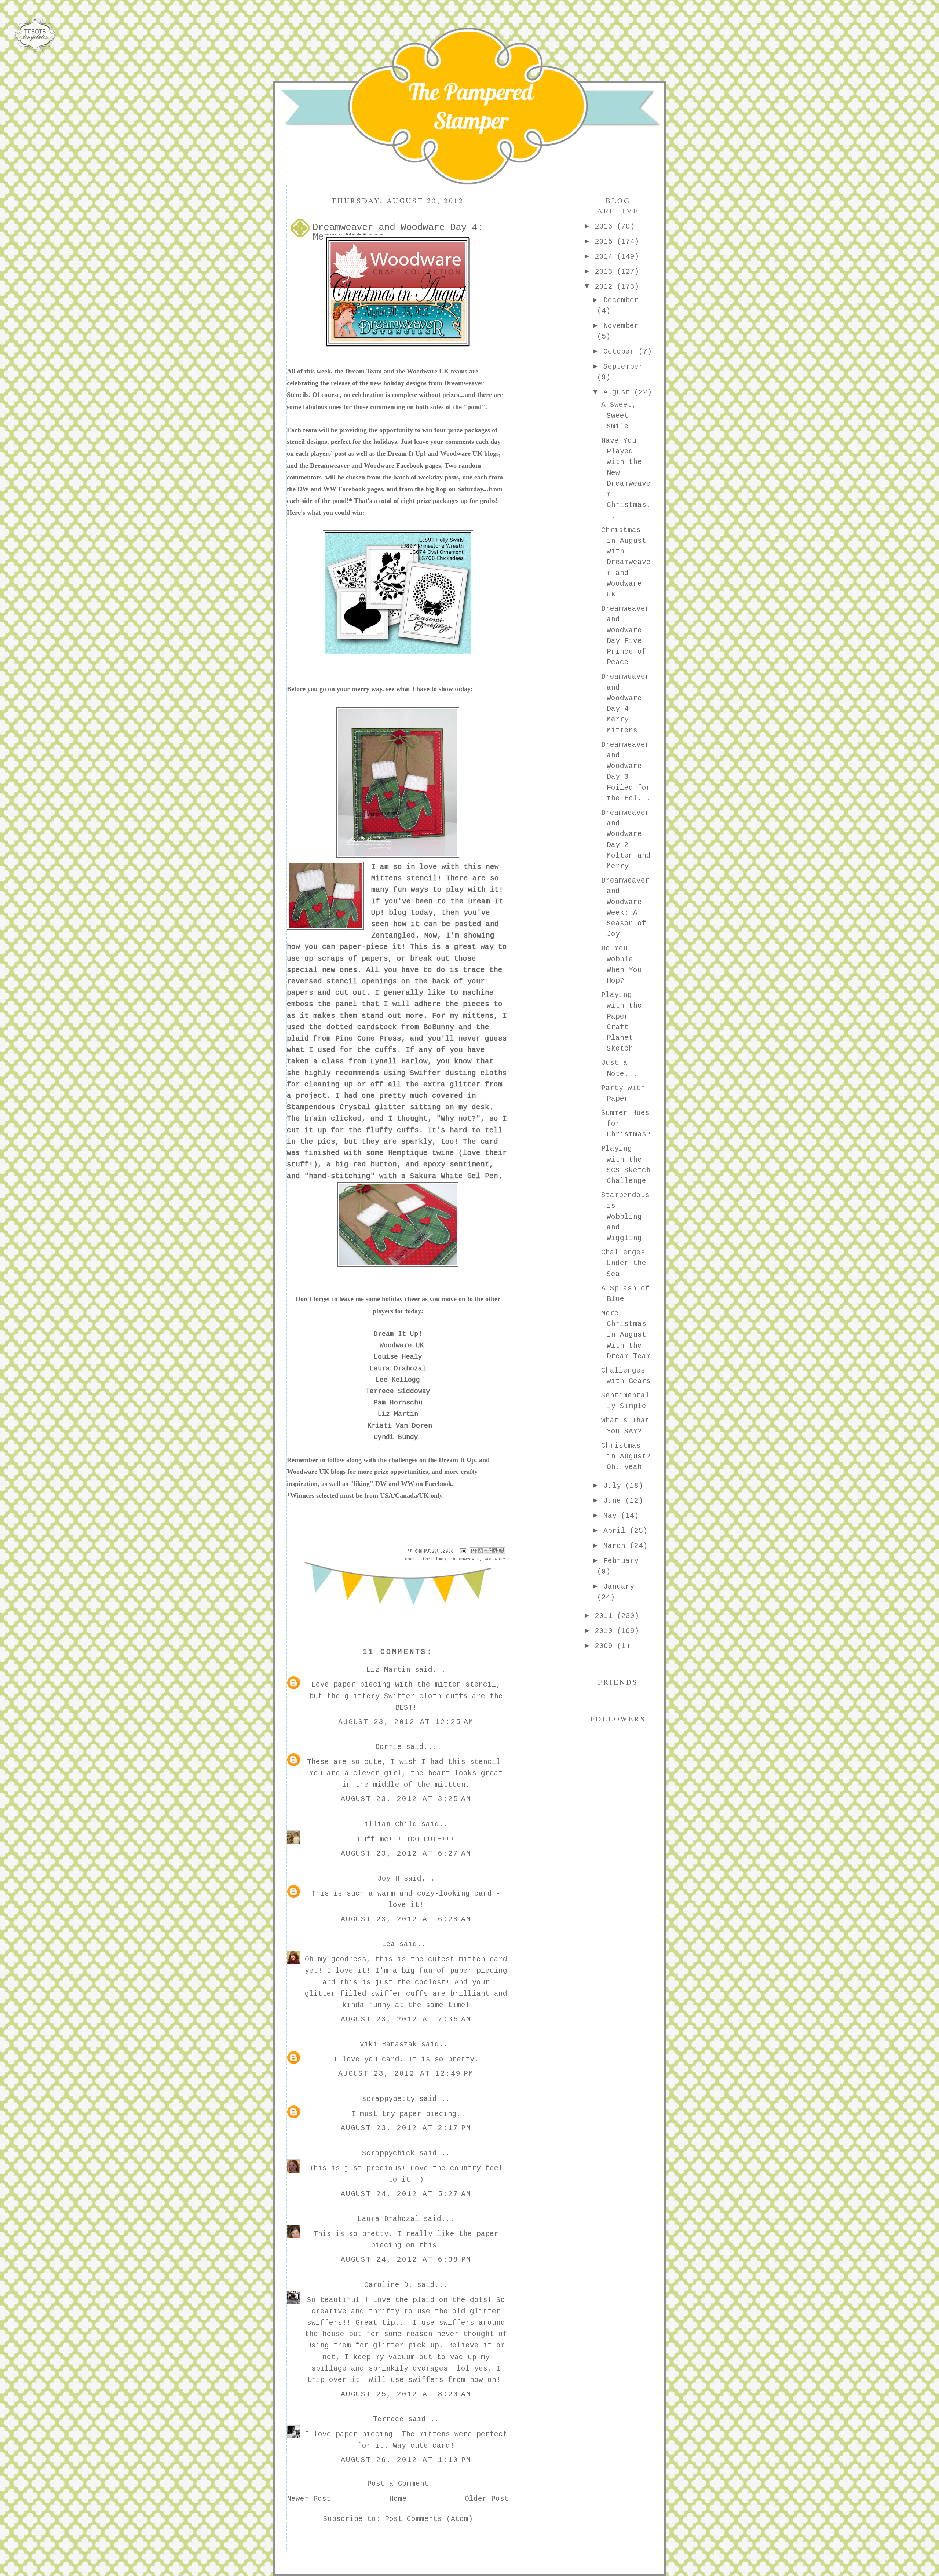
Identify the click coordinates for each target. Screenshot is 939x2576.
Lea (388, 1944)
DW (303, 489)
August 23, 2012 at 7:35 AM (406, 2020)
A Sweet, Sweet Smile (619, 416)
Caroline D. (388, 2285)
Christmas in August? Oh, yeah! (626, 1457)
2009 (606, 1646)
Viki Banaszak (388, 2045)
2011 (606, 1616)
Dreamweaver (330, 465)
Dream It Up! (407, 453)
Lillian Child (388, 1824)
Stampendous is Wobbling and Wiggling (625, 1217)
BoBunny (439, 1027)
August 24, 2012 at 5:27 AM (406, 2194)
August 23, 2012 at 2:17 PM (406, 2128)
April (617, 1531)
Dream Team (363, 371)
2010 (606, 1631)
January (619, 1587)
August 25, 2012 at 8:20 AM (406, 2394)
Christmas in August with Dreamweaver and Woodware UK (626, 563)
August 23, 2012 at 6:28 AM (406, 1919)
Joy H (388, 1879)
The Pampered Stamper (471, 106)
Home (398, 2499)
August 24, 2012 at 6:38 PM (406, 2260)
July (614, 1486)
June (614, 1501)
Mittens (387, 878)
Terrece (388, 2419)
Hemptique (408, 1153)
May (612, 1516)
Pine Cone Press (368, 1039)
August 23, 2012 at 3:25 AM (406, 1799)
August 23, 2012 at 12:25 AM (406, 1722)
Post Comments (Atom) (429, 2519)
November (621, 326)
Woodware (379, 465)
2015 (606, 242)
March (617, 1546)
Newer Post (309, 2499)
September (623, 367)
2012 (606, 287)
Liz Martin (398, 1414)
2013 (606, 272)
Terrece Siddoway (398, 1391)
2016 (606, 227)
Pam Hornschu (398, 1403)
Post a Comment (398, 2484)
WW (330, 489)
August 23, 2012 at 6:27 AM (406, 1854)
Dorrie (388, 1747)
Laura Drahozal (398, 1369)
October (621, 352)
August (619, 392)
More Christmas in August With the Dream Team (626, 1335)
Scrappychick (388, 2153)
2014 (606, 257)
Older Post (487, 2499)
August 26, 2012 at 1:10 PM (406, 2460)
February (621, 1561)
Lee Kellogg (398, 1380)
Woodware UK (428, 371)
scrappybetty (388, 2099)
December (621, 300)
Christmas (434, 1559)
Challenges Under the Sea (624, 1263)
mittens (478, 1016)
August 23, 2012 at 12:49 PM (406, 2074)
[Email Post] (463, 1551)
